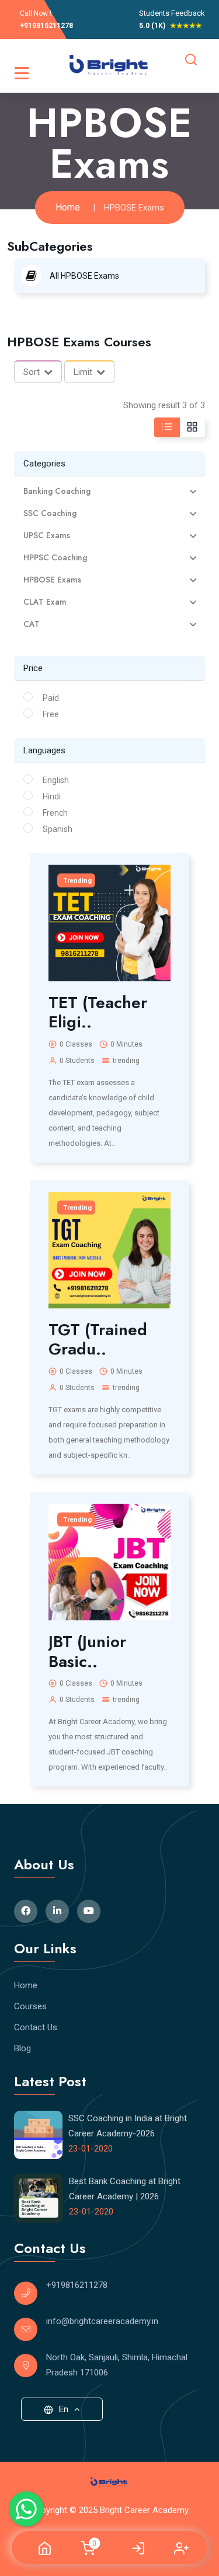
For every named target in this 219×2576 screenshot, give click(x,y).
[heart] (168, 902)
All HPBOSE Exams (84, 276)
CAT (32, 624)
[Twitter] (57, 1911)
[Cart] (88, 2547)
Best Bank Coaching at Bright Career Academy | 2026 (125, 2189)
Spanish (58, 829)
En (64, 2409)
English (56, 780)
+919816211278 (46, 26)
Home (68, 207)
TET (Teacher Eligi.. (98, 1012)
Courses (30, 2006)
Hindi (52, 796)
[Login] (138, 2548)
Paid (51, 698)
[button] (109, 491)
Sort (32, 372)
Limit (83, 372)
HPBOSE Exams (52, 580)
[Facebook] (26, 1911)
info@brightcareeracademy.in (102, 2321)
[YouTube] (89, 1911)
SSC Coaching (50, 513)
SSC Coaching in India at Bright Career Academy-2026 (128, 2126)
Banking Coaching (57, 491)
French (55, 813)
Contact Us (36, 2027)
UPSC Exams (47, 536)
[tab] (109, 491)
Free (51, 714)
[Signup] (181, 2548)
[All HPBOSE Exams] (34, 275)
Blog (22, 2048)
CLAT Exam (45, 602)
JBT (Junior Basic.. (87, 1652)
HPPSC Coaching (55, 558)
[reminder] (168, 882)
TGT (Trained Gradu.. (98, 1340)
